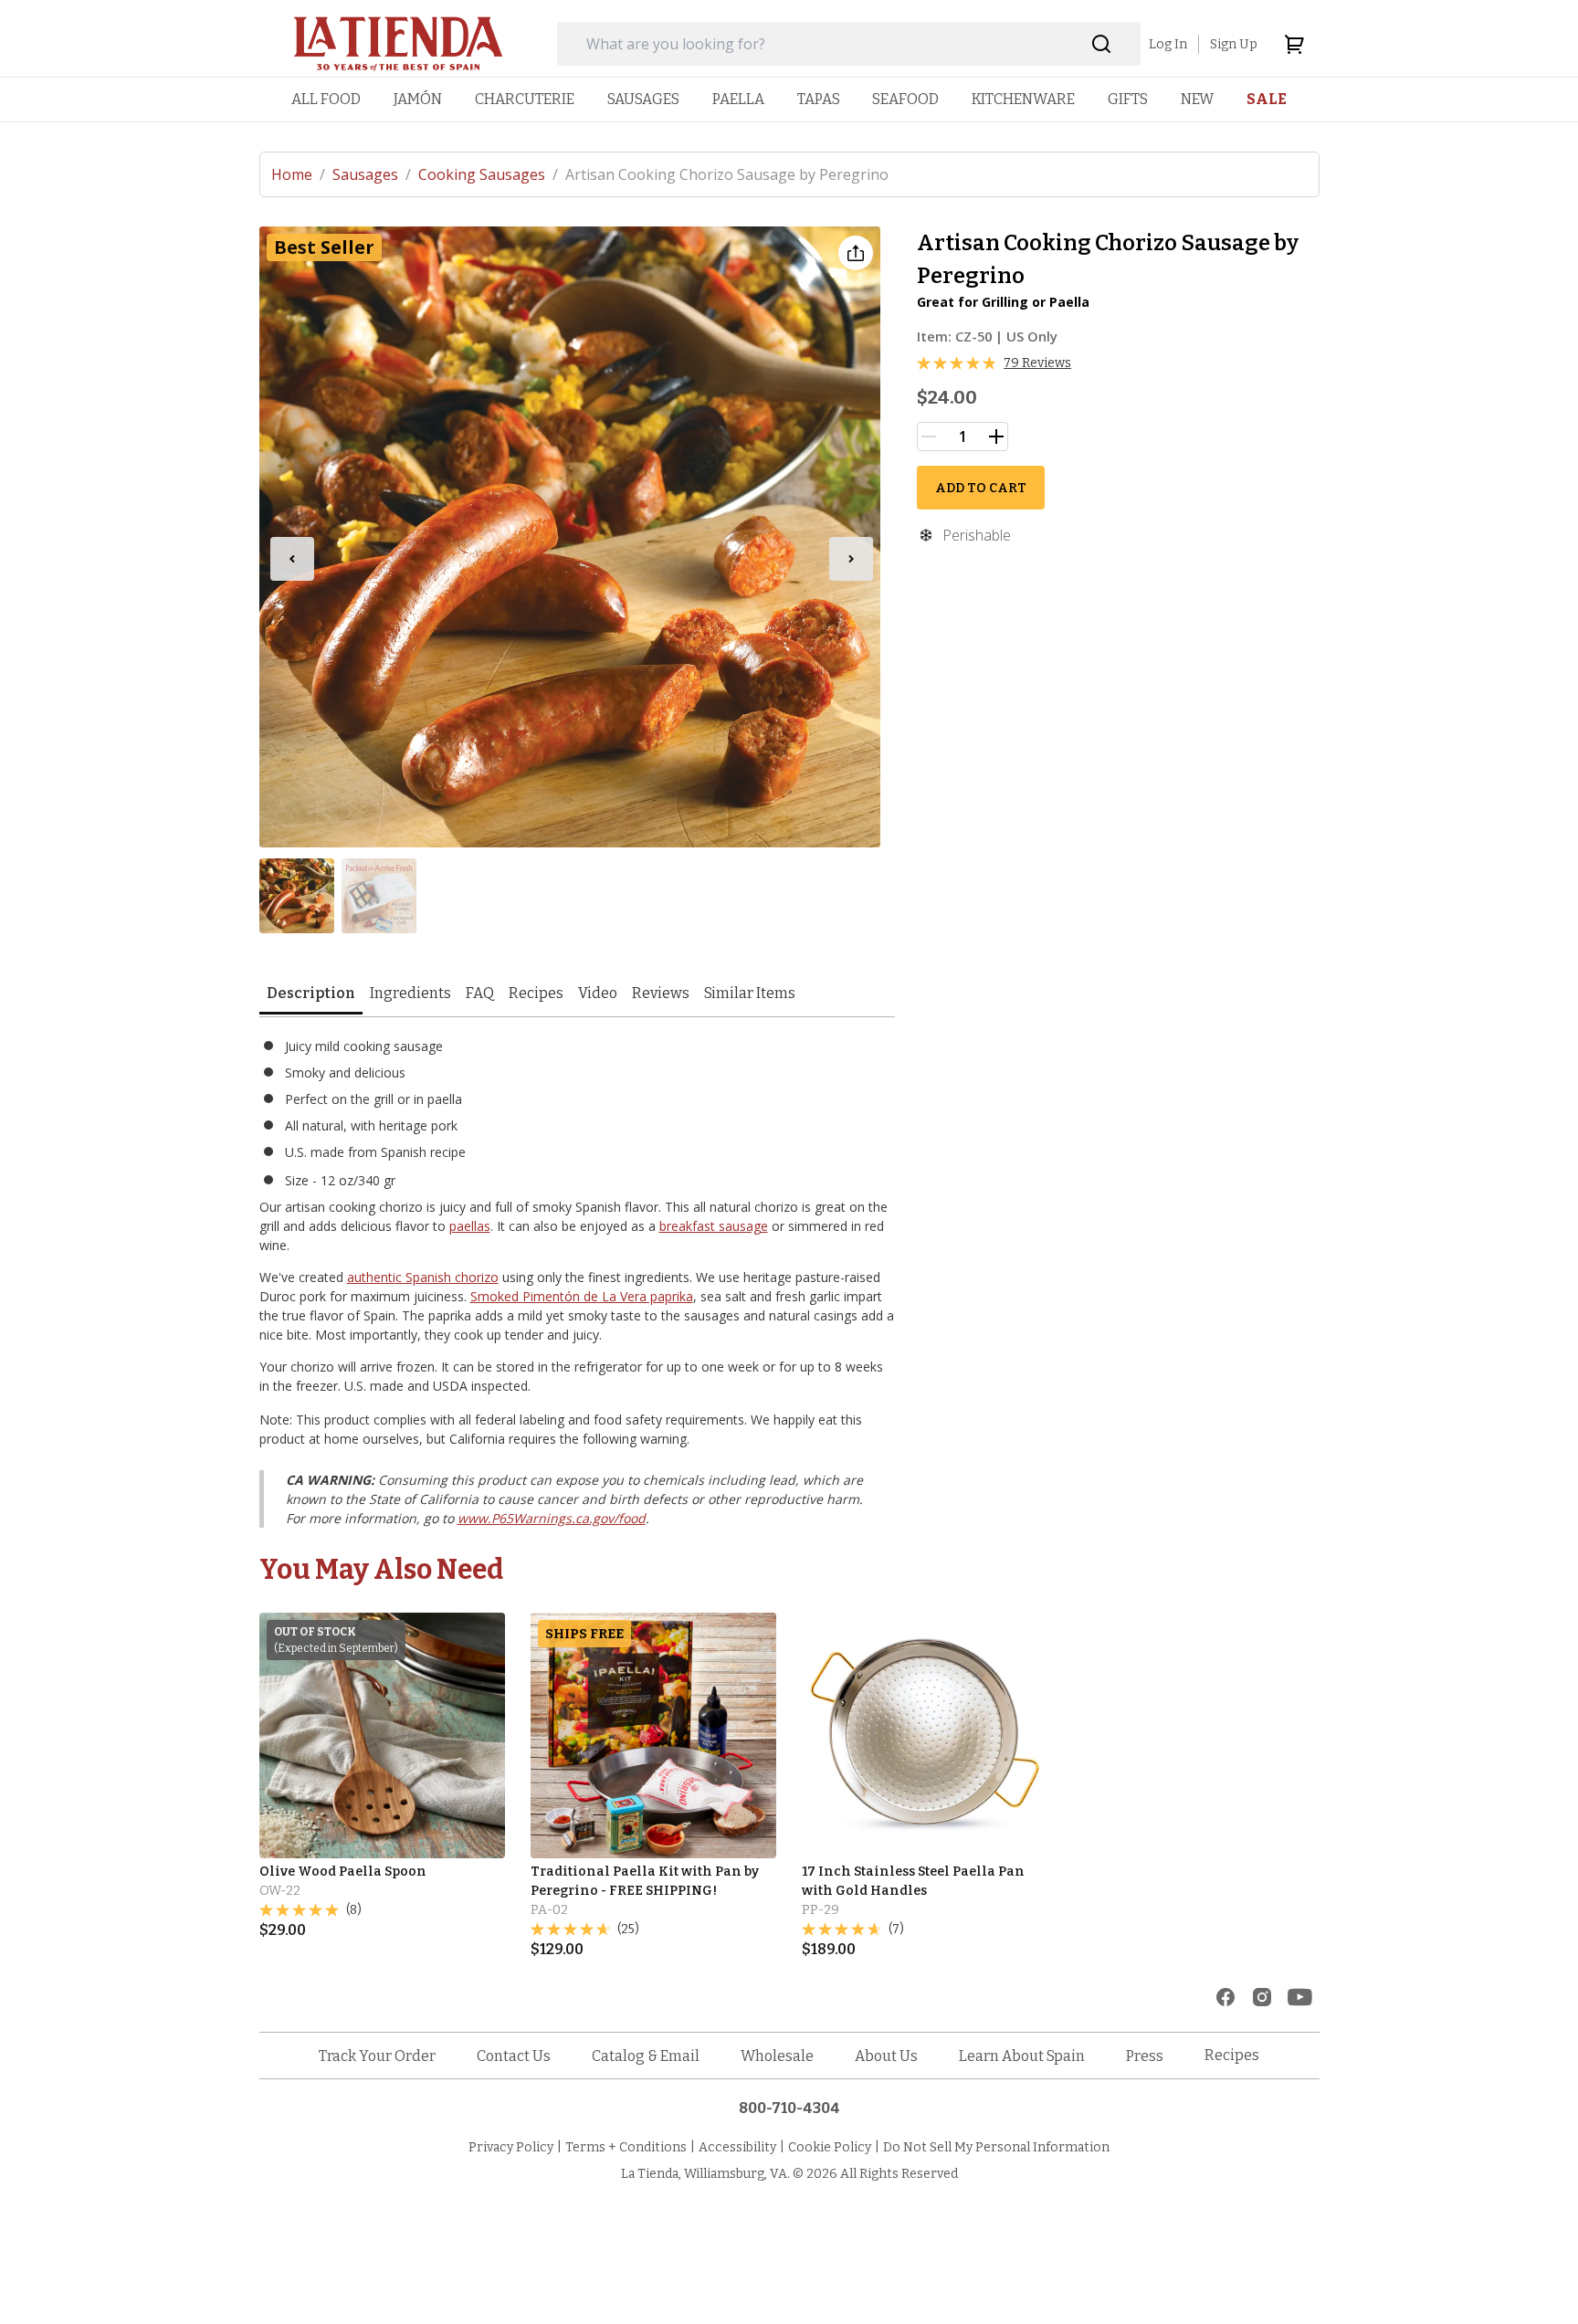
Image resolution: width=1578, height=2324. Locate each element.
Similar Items (750, 993)
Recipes (536, 993)
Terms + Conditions (626, 2147)
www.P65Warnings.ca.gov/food (552, 1518)
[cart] (1294, 44)
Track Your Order (377, 2056)
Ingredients (410, 993)
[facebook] (1226, 1997)
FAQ (480, 993)
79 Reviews (1037, 363)
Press (1145, 2056)
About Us (886, 2056)
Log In (1168, 44)
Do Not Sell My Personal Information (996, 2147)
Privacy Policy (511, 2147)
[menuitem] (326, 99)
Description (311, 993)
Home (298, 174)
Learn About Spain (1022, 2056)
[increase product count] (996, 436)
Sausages (372, 174)
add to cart (981, 488)
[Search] (1102, 44)
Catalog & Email (646, 2056)
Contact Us (514, 2056)
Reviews (661, 993)
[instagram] (1262, 1997)
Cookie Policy (830, 2147)
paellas (470, 1226)
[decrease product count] (929, 436)
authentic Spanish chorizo (423, 1277)
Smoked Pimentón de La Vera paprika (582, 1296)
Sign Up (1234, 44)
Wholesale (777, 2056)
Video (598, 993)
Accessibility (737, 2147)
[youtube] (1300, 1997)
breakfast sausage (714, 1226)
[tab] (311, 995)
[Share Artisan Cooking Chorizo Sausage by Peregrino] (856, 253)
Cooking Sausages (488, 174)
